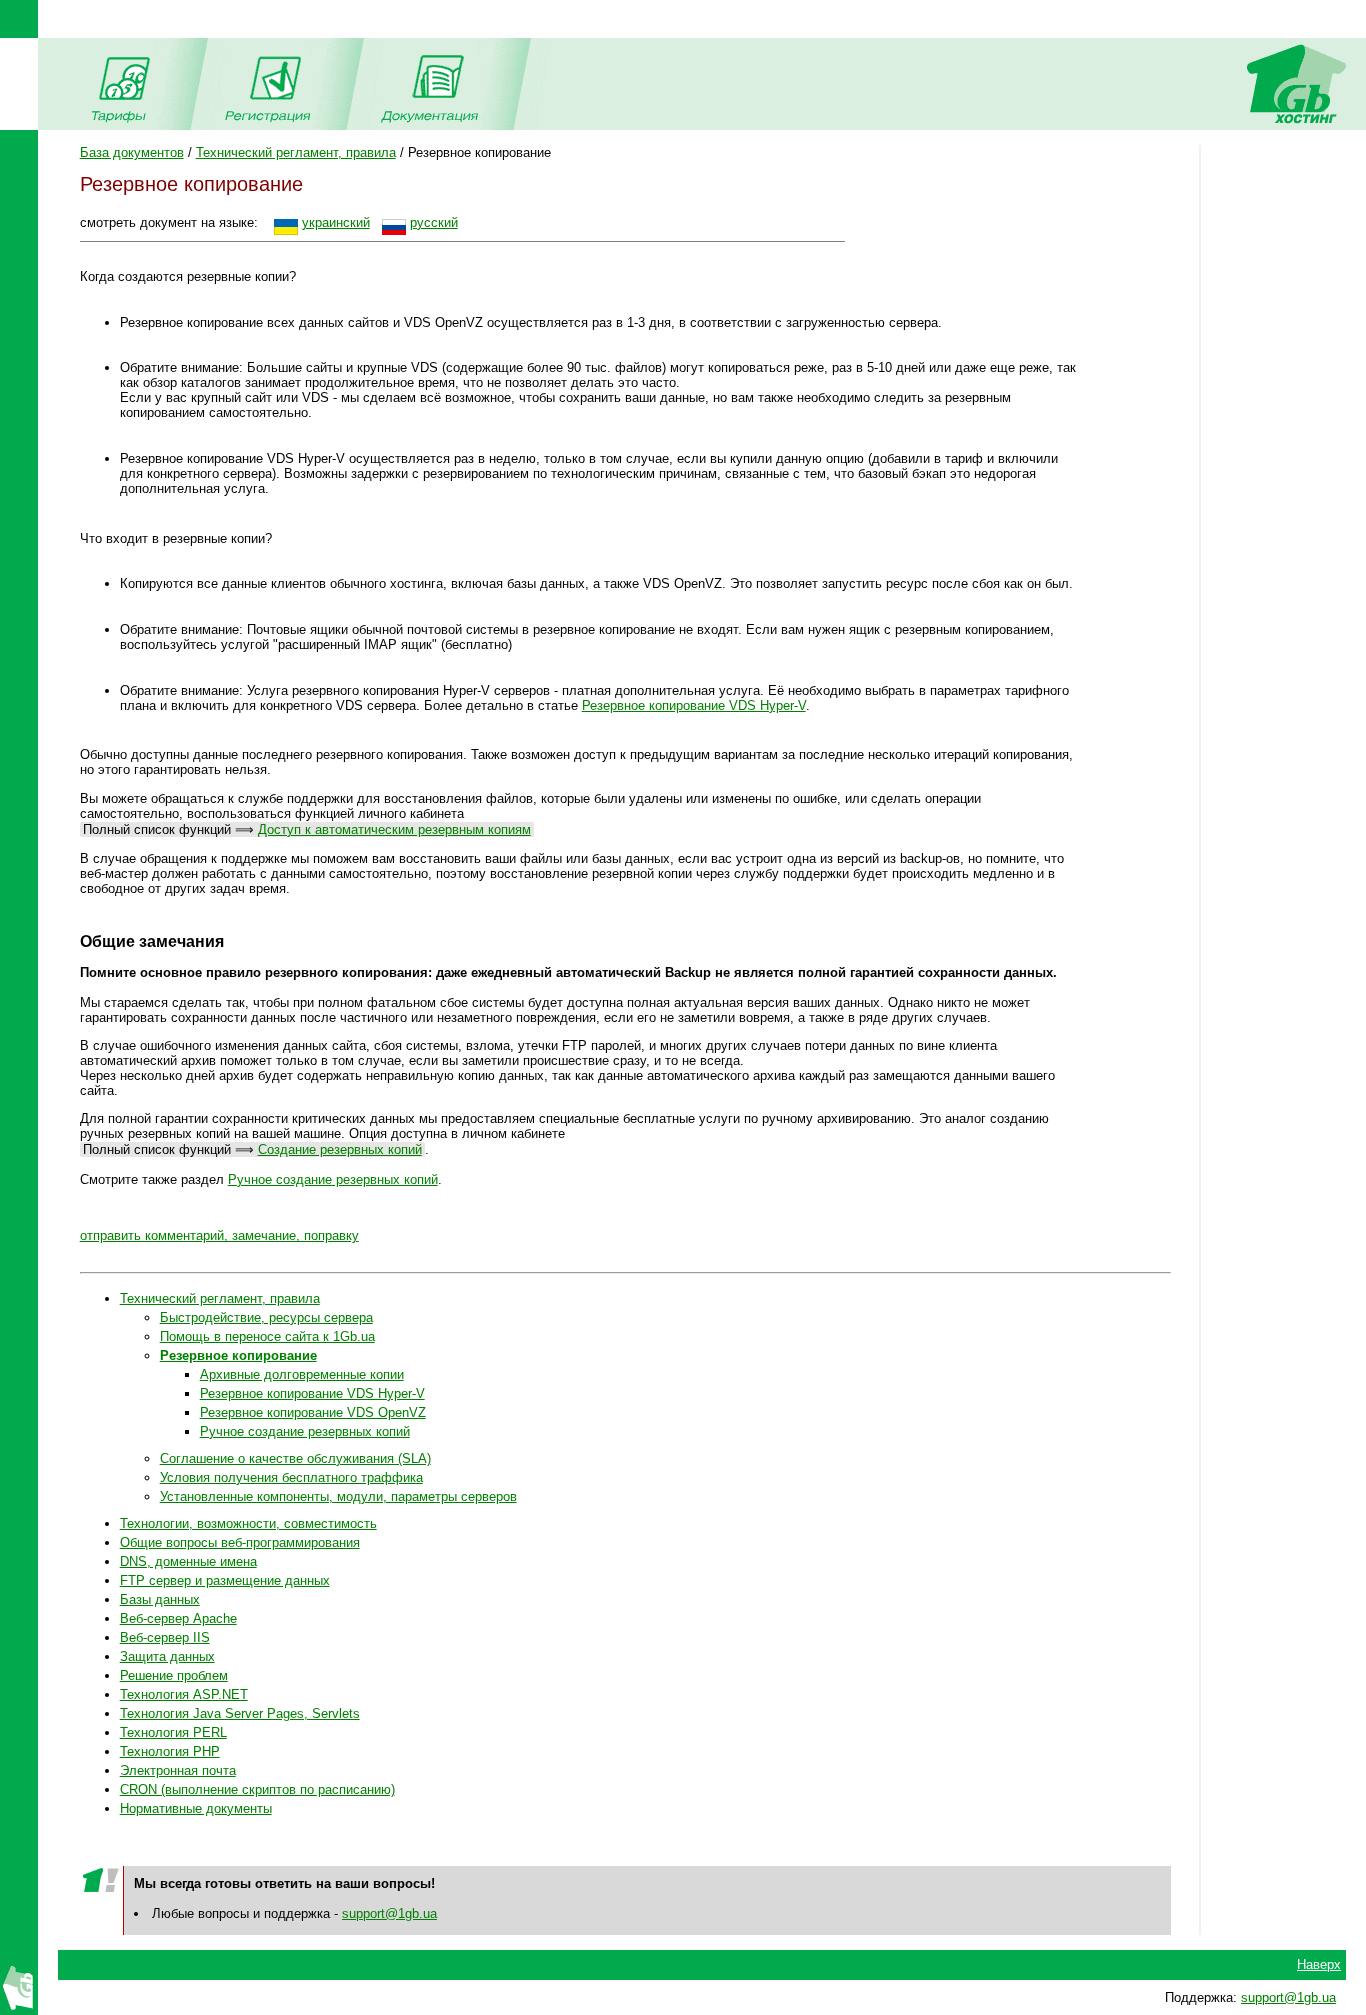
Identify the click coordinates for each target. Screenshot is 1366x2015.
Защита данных (167, 1656)
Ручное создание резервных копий (333, 1179)
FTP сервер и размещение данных (225, 1580)
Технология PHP (170, 1751)
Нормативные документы (196, 1808)
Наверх (1319, 1964)
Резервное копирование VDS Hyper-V (694, 705)
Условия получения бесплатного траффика (291, 1477)
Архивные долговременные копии (302, 1374)
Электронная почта (178, 1770)
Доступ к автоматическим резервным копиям (394, 829)
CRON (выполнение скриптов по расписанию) (257, 1789)
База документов (132, 152)
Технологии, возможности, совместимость (248, 1523)
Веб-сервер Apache (178, 1618)
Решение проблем (174, 1675)
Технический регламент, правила (296, 152)
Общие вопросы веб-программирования (240, 1542)
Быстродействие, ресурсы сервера (266, 1317)
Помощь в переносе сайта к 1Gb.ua (267, 1336)
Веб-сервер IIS (165, 1637)
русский (434, 222)
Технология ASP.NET (184, 1694)
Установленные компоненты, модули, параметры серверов (338, 1496)
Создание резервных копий (340, 1149)
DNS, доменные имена (188, 1561)
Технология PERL (173, 1732)
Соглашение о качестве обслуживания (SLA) (295, 1458)
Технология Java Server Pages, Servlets (240, 1713)
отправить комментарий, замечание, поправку (219, 1235)
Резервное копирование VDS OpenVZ (313, 1412)
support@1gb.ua (389, 1913)
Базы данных (160, 1599)
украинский (336, 222)
